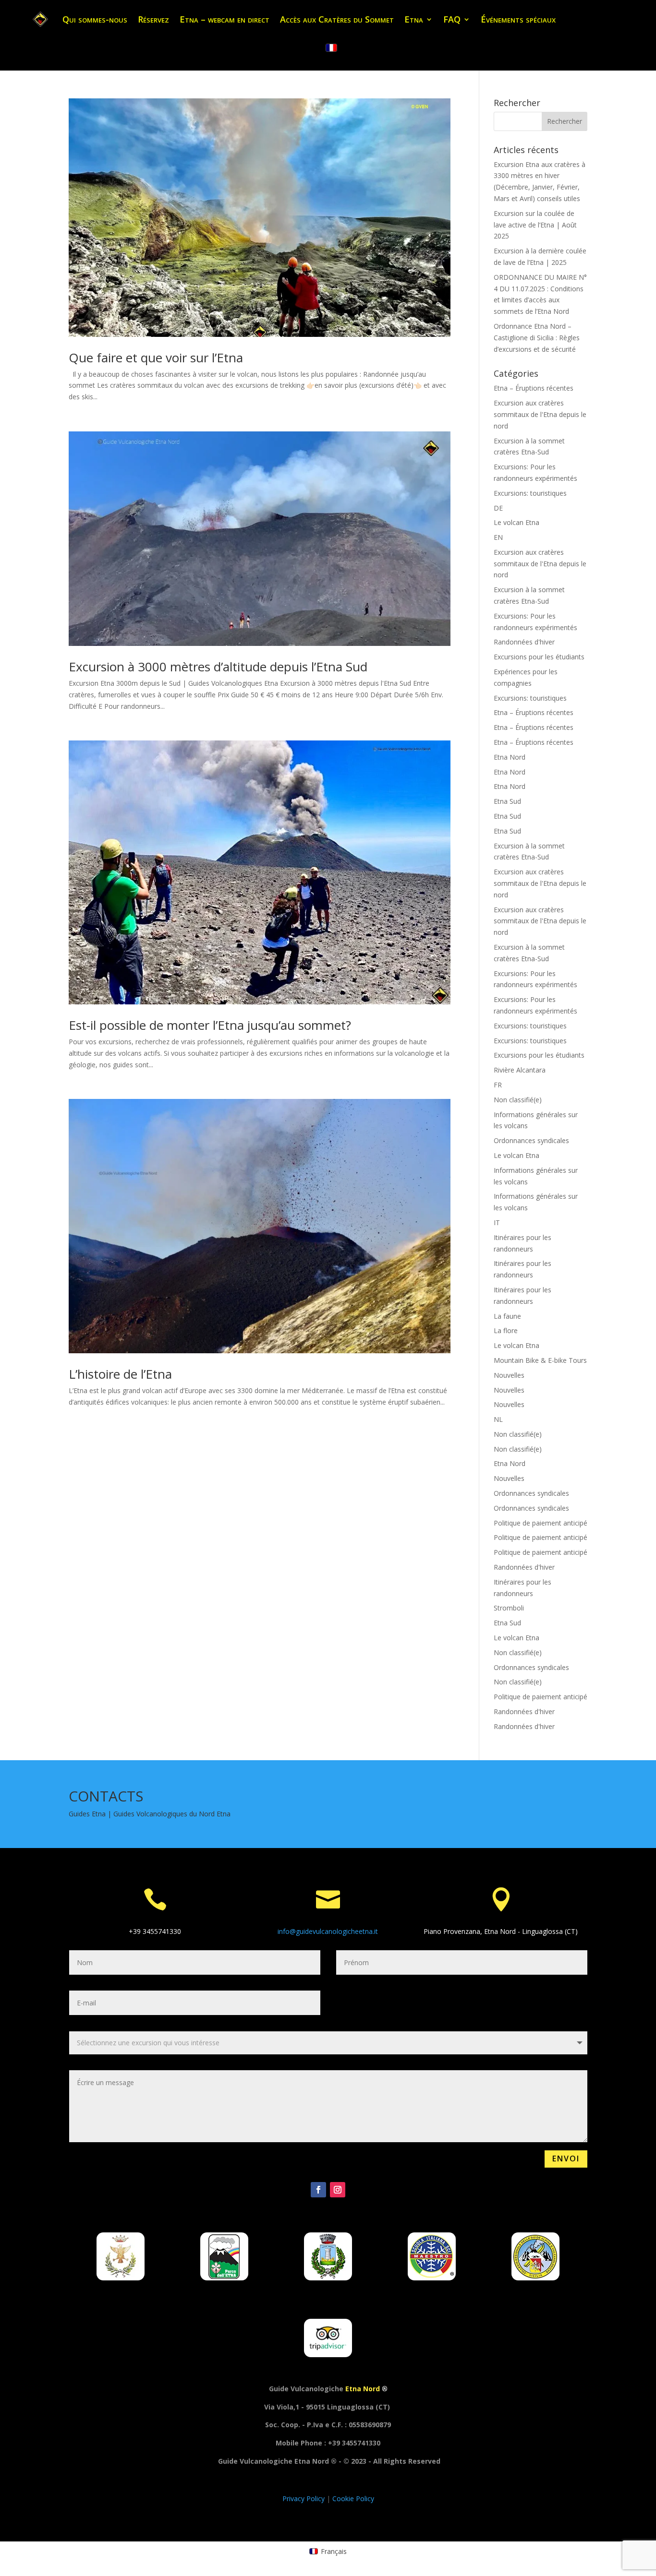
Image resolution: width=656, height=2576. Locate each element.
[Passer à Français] (331, 48)
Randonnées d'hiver (524, 642)
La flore (506, 1330)
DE (498, 508)
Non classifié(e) (518, 1100)
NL (498, 1419)
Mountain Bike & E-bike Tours (540, 1360)
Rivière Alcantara (520, 1070)
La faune (507, 1316)
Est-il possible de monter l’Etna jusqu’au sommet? (210, 1025)
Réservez (153, 19)
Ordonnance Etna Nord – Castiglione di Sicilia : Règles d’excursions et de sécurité (537, 338)
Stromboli (509, 1608)
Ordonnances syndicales (531, 1140)
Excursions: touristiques (530, 493)
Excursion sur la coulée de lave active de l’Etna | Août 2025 (535, 225)
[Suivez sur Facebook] (318, 2190)
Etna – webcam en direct (225, 19)
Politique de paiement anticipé (541, 1523)
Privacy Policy (304, 2498)
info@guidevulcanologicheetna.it (328, 1931)
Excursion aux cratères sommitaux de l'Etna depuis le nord (540, 414)
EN (498, 537)
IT (497, 1222)
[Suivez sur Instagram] (338, 2190)
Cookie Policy (353, 2498)
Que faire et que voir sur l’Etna (156, 358)
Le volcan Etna (516, 522)
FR (498, 1085)
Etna (414, 19)
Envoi (566, 2159)
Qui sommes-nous (95, 19)
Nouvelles (509, 1375)
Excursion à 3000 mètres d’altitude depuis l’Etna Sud (218, 667)
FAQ (452, 19)
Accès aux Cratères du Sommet (337, 19)
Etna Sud (507, 801)
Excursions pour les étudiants (539, 657)
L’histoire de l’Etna (120, 1374)
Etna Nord (510, 757)
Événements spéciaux (518, 19)
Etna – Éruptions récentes (534, 388)
